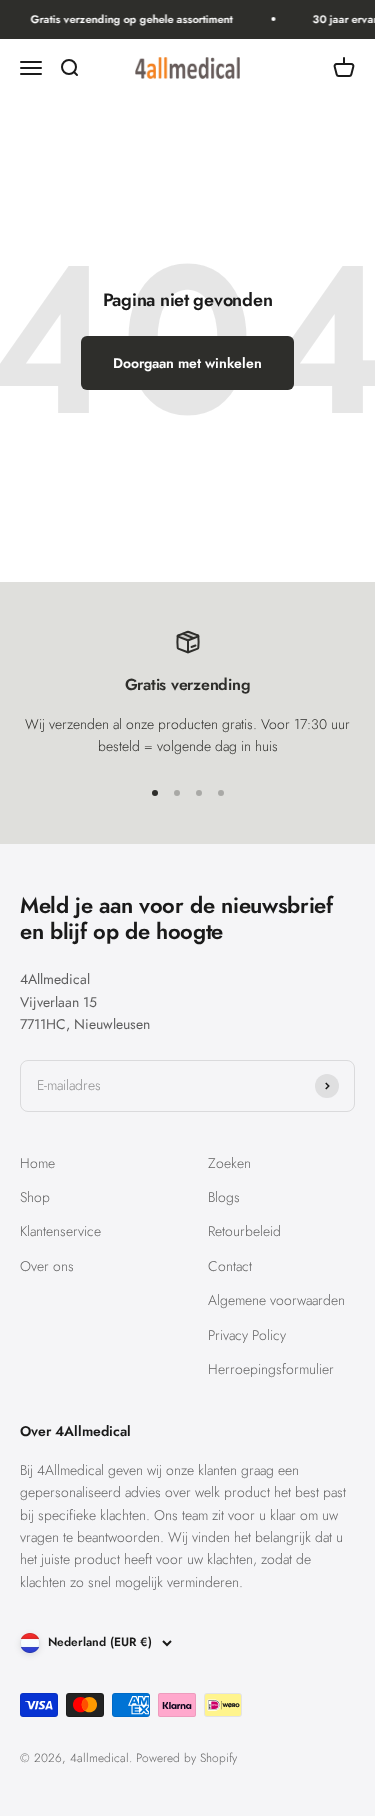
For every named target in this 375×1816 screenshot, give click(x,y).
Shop (35, 1197)
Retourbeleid (244, 1231)
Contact (230, 1266)
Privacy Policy (247, 1335)
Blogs (224, 1197)
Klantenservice (60, 1231)
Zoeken (229, 1163)
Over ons (47, 1266)
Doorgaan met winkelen (187, 363)
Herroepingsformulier (271, 1369)
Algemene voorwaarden (276, 1300)
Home (37, 1163)
